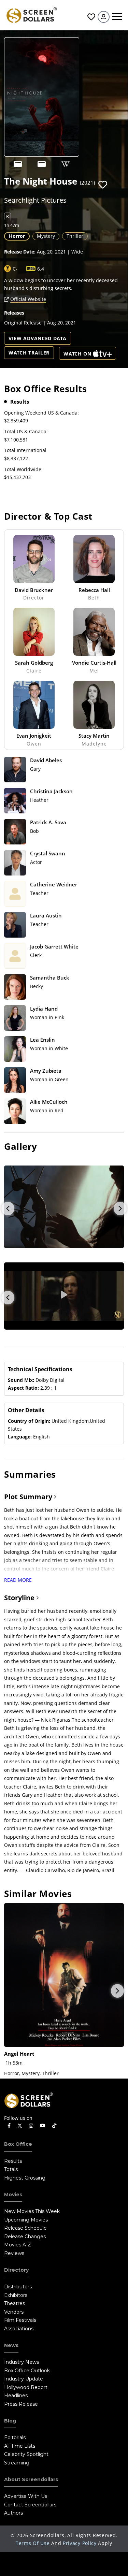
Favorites (90, 17)
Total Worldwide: (23, 469)
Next (120, 1209)
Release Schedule (25, 2228)
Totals (11, 2169)
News (11, 2345)
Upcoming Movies (26, 2220)
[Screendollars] (31, 15)
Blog (10, 2421)
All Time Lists (20, 2446)
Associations (19, 2329)
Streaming (17, 2463)
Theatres (15, 2303)
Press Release (21, 2404)
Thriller (75, 236)
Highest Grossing (25, 2178)
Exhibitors (16, 2295)
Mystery (46, 236)
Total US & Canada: (26, 431)
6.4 (41, 269)
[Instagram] (31, 2126)
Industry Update (24, 2379)
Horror (17, 236)
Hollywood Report (26, 2387)
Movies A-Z (18, 2245)
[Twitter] (20, 2125)
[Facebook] (9, 2126)
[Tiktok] (54, 2126)
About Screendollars (31, 2479)
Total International (25, 450)
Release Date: (20, 252)
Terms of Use (33, 2543)
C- (15, 269)
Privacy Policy (80, 2543)
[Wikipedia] (66, 164)
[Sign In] (104, 17)
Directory (16, 2270)
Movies (13, 2195)
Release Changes (25, 2237)
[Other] (18, 164)
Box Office (18, 2144)
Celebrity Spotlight (26, 2454)
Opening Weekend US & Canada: (41, 413)
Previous (8, 1209)
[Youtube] (43, 2126)
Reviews (14, 2253)
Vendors (14, 2312)
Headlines (16, 2396)
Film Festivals (20, 2320)
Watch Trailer (29, 353)
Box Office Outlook (27, 2371)
